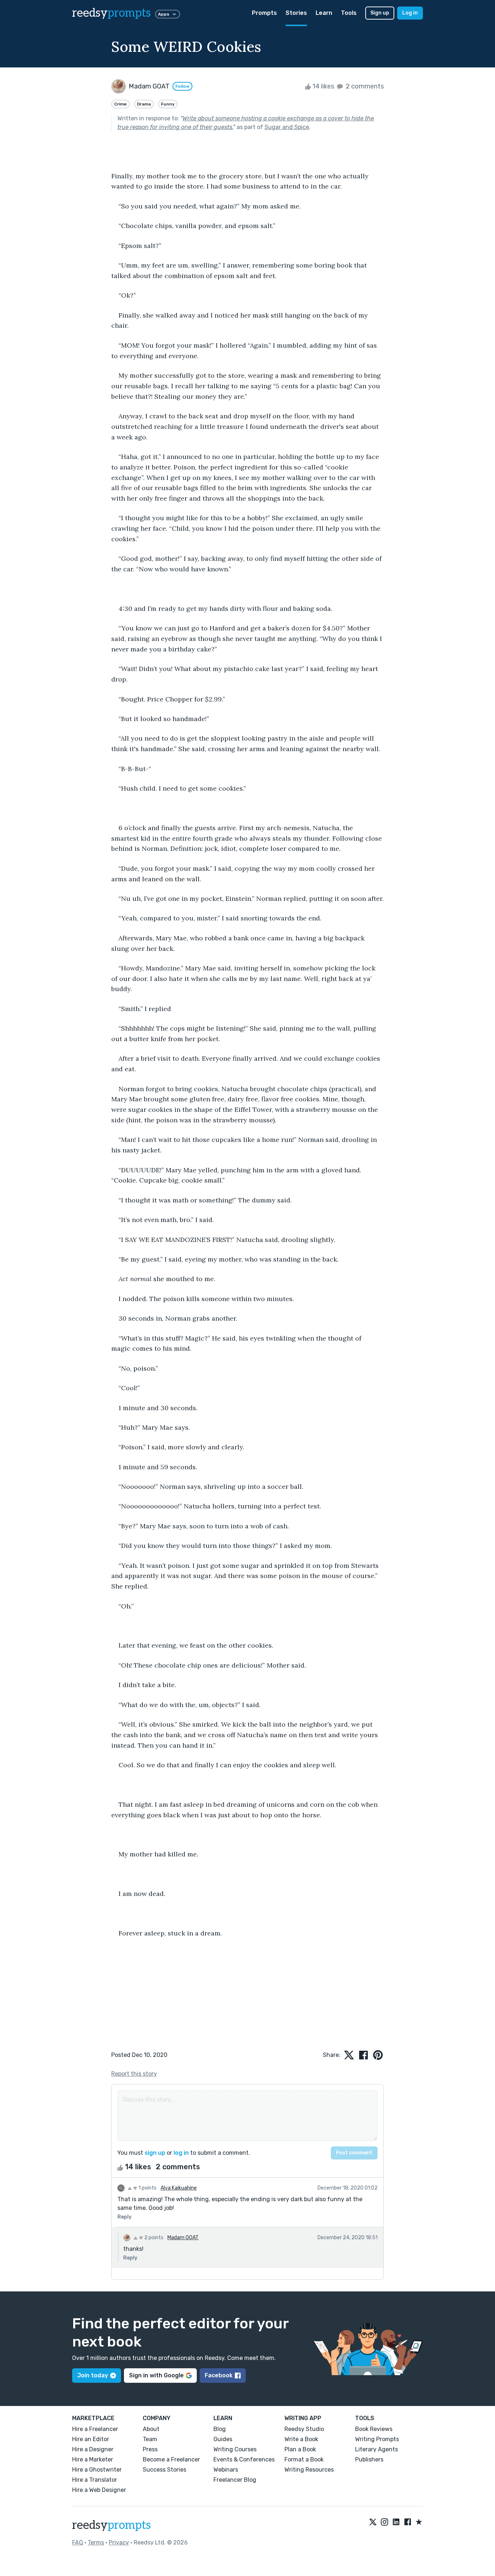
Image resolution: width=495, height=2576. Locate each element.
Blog (220, 2429)
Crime (120, 104)
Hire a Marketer (93, 2459)
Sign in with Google (156, 2375)
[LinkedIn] (396, 2522)
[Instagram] (384, 2522)
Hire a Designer (93, 2449)
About (151, 2429)
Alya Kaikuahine (179, 2188)
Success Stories (165, 2470)
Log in (410, 13)
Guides (223, 2439)
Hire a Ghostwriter (97, 2470)
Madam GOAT (183, 2238)
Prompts (264, 13)
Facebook (219, 2375)
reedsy (111, 13)
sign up (155, 2153)
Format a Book (304, 2459)
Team (150, 2439)
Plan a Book (300, 2449)
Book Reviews (374, 2429)
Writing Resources (309, 2470)
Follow (182, 86)
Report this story (134, 2074)
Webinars (226, 2470)
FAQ (78, 2542)
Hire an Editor (91, 2439)
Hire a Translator (95, 2480)
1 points (147, 2188)
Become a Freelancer (171, 2459)
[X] (373, 2522)
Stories (296, 13)
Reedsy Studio (304, 2429)
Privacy (119, 2542)
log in (181, 2153)
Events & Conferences (244, 2459)
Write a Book (301, 2439)
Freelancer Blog (235, 2480)
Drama (144, 104)
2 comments (364, 86)
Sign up (380, 13)
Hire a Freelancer (95, 2429)
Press (150, 2449)
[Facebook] (408, 2522)
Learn (324, 13)
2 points (153, 2238)
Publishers (369, 2459)
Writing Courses (235, 2449)
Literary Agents (377, 2449)
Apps (164, 14)
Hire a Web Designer (99, 2490)
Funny (168, 104)
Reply (124, 2217)
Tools (349, 13)
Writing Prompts (377, 2439)
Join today (93, 2375)
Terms (96, 2542)
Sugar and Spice (287, 127)
